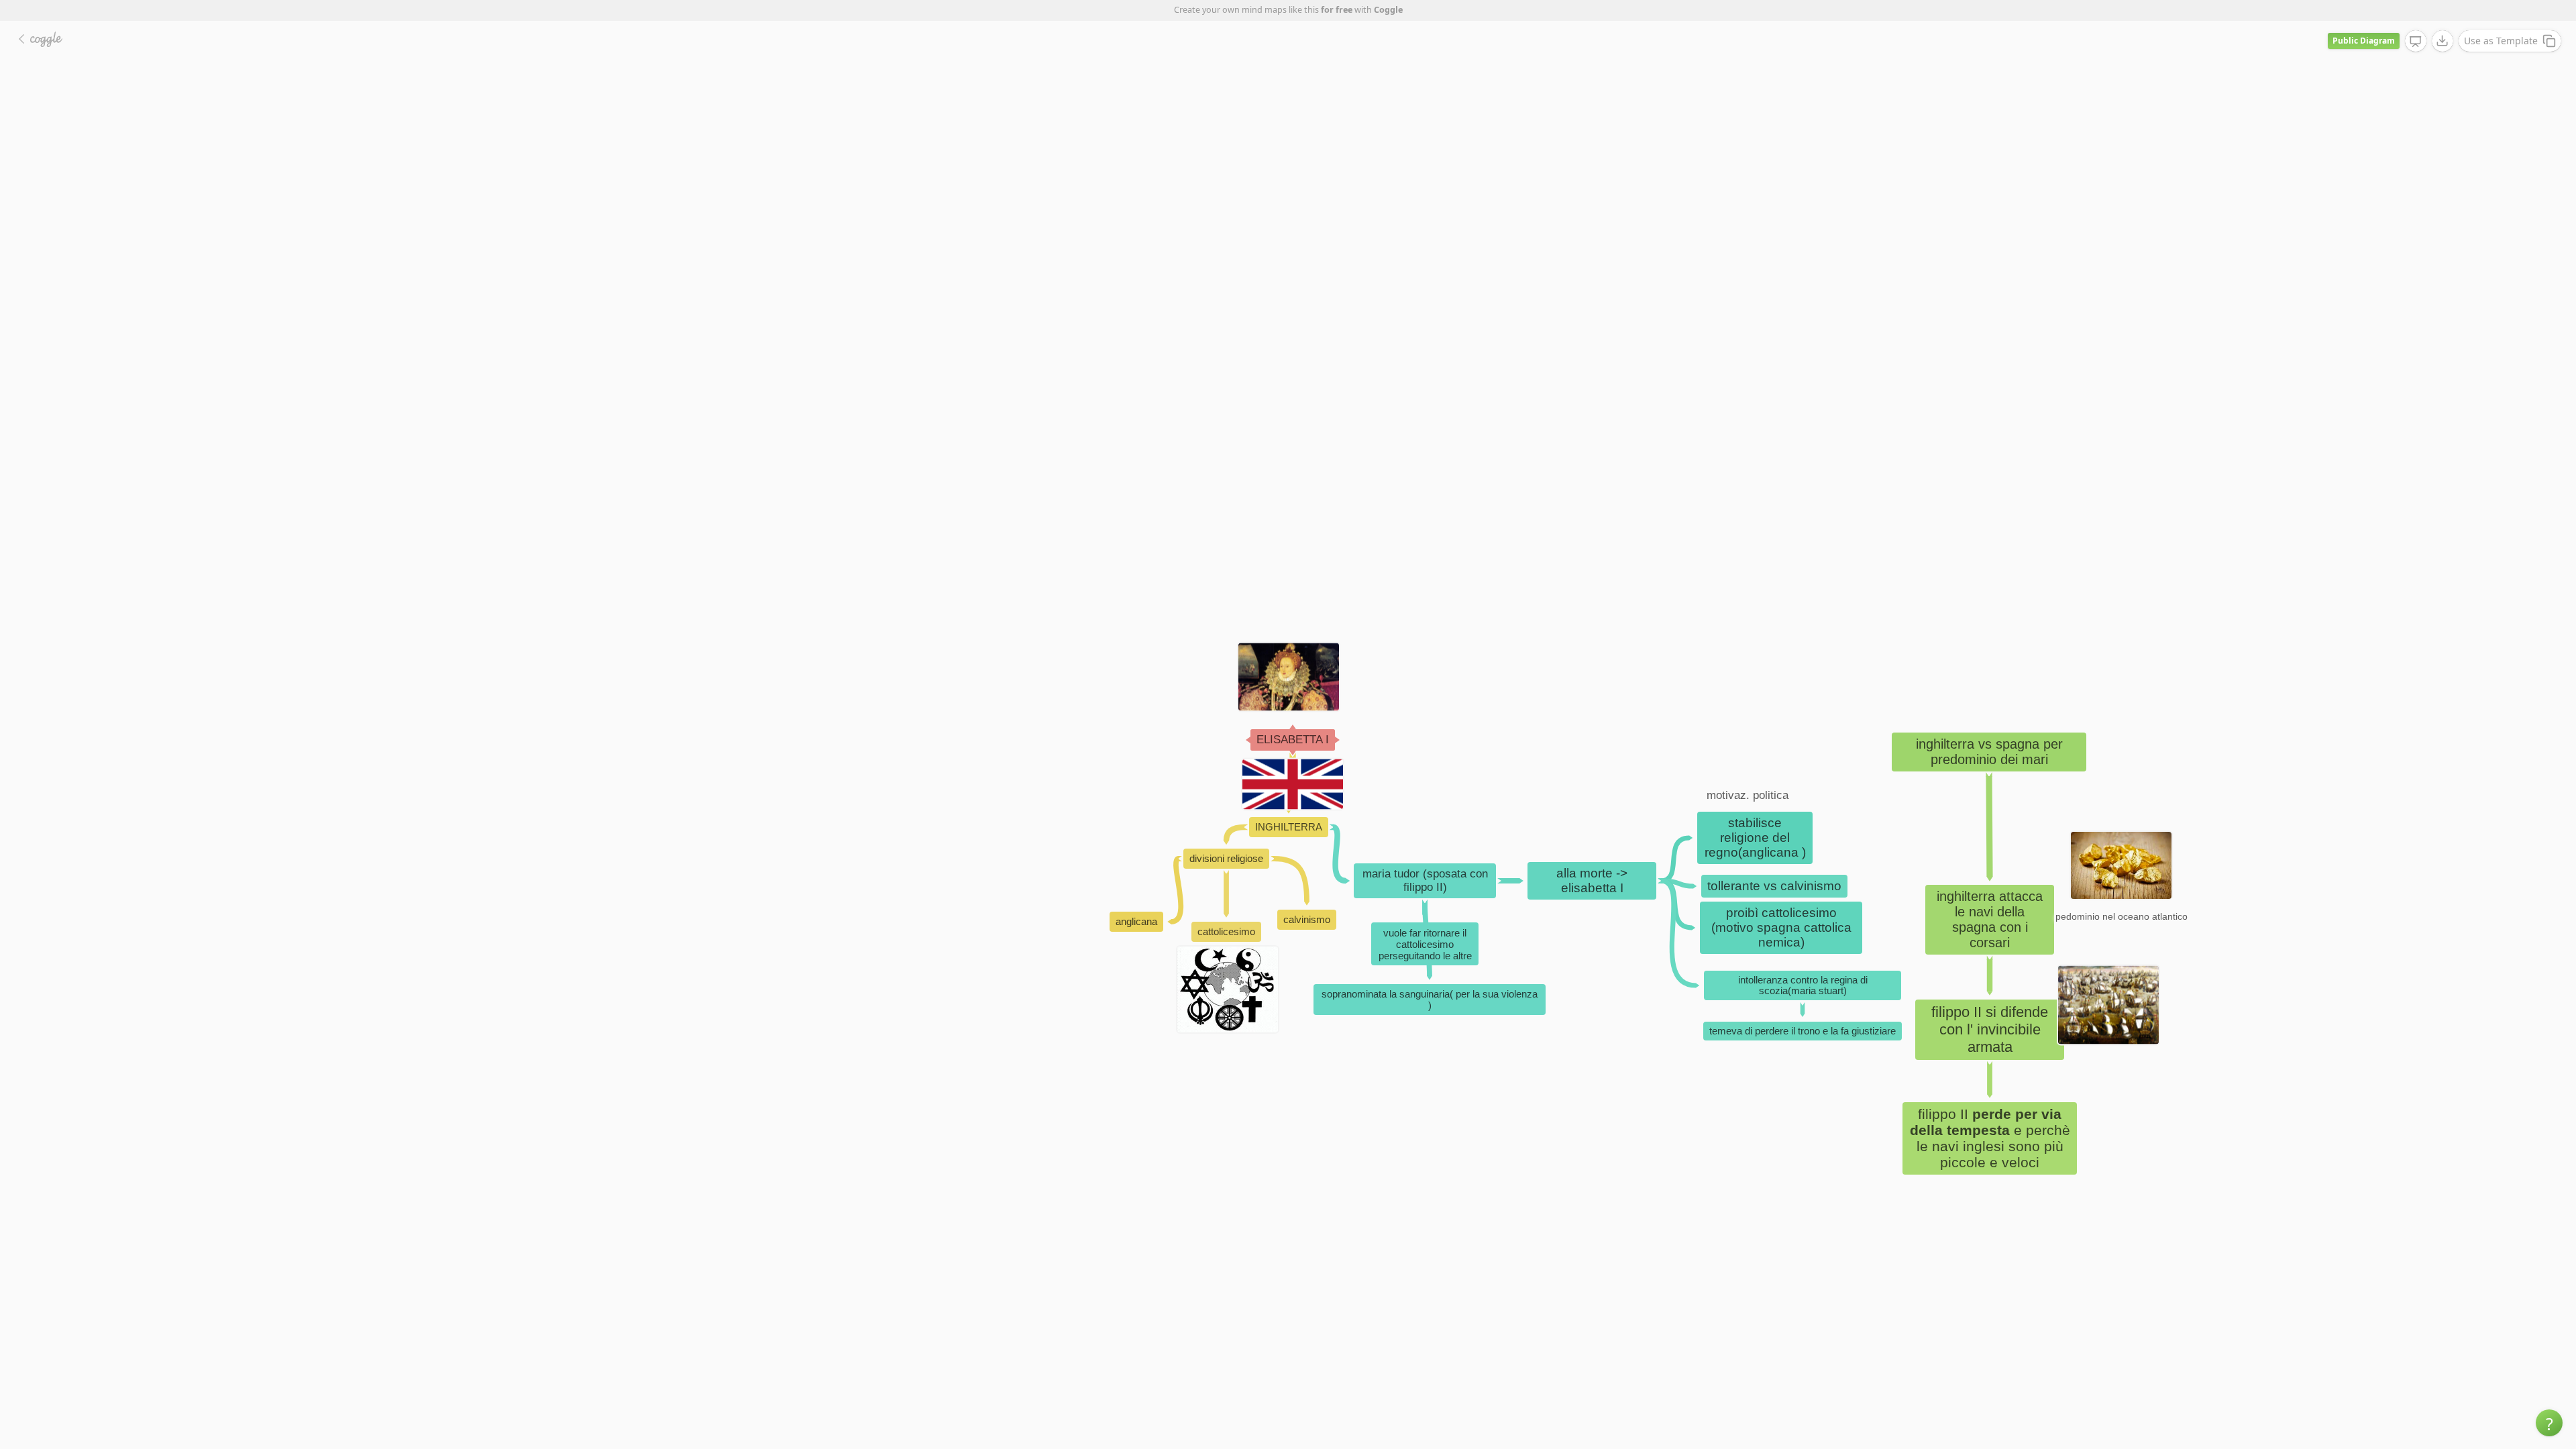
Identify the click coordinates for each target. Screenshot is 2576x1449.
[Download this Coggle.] (2443, 41)
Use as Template (2501, 41)
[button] (2549, 1423)
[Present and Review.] (2416, 42)
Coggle (1388, 10)
